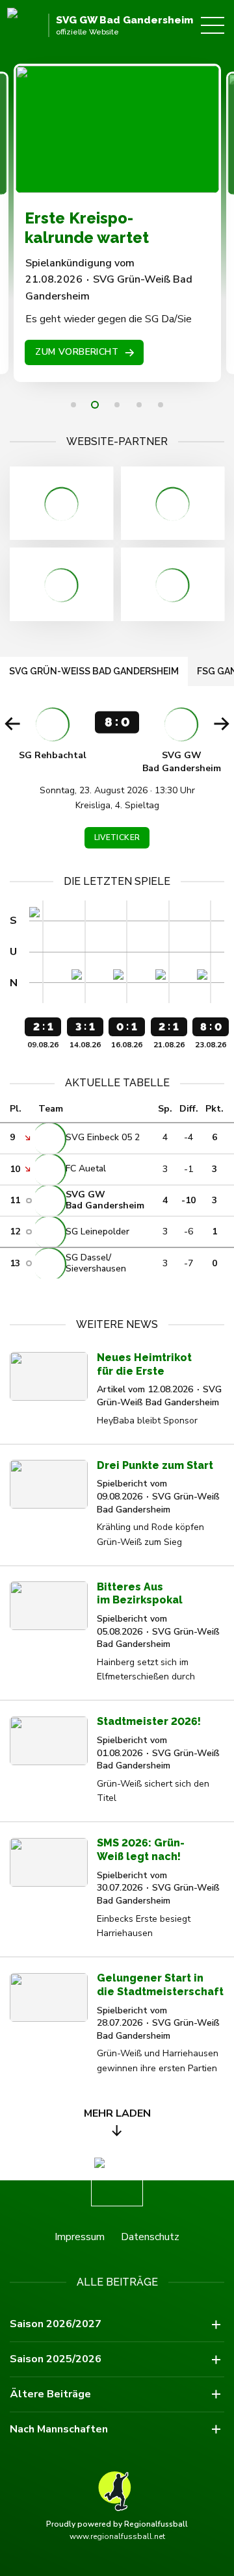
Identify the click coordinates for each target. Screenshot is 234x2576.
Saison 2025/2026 (56, 2359)
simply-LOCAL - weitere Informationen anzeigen (61, 584)
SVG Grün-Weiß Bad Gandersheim (94, 671)
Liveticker (117, 837)
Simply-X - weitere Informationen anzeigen (173, 584)
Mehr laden (117, 2113)
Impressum (80, 2237)
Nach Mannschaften (59, 2429)
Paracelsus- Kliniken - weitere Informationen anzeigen (173, 503)
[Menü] (213, 25)
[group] (117, 780)
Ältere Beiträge (50, 2394)
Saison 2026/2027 (56, 2324)
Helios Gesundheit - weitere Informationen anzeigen (61, 503)
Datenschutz (150, 2237)
